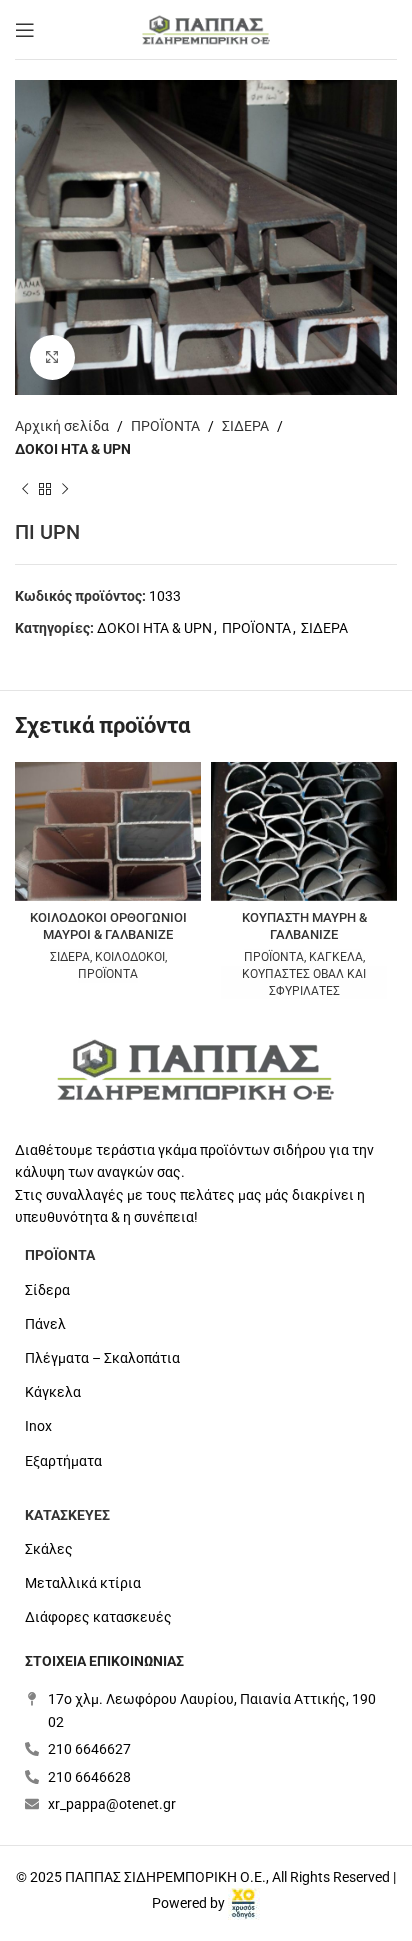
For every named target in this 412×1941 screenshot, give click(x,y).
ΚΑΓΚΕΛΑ (336, 957)
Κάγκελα (53, 1392)
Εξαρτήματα (63, 1461)
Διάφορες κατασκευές (98, 1617)
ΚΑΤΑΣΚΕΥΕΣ (67, 1515)
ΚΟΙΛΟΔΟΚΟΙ (130, 957)
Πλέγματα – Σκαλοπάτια (102, 1358)
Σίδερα (47, 1290)
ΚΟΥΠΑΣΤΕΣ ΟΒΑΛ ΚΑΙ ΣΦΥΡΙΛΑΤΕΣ (304, 982)
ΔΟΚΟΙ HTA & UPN (73, 449)
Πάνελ (45, 1324)
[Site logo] (206, 28)
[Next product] (65, 490)
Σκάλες (49, 1549)
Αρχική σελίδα (62, 426)
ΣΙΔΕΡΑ (245, 426)
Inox (38, 1426)
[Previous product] (25, 490)
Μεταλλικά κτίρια (83, 1583)
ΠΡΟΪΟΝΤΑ (165, 426)
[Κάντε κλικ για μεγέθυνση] (52, 357)
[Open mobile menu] (25, 30)
